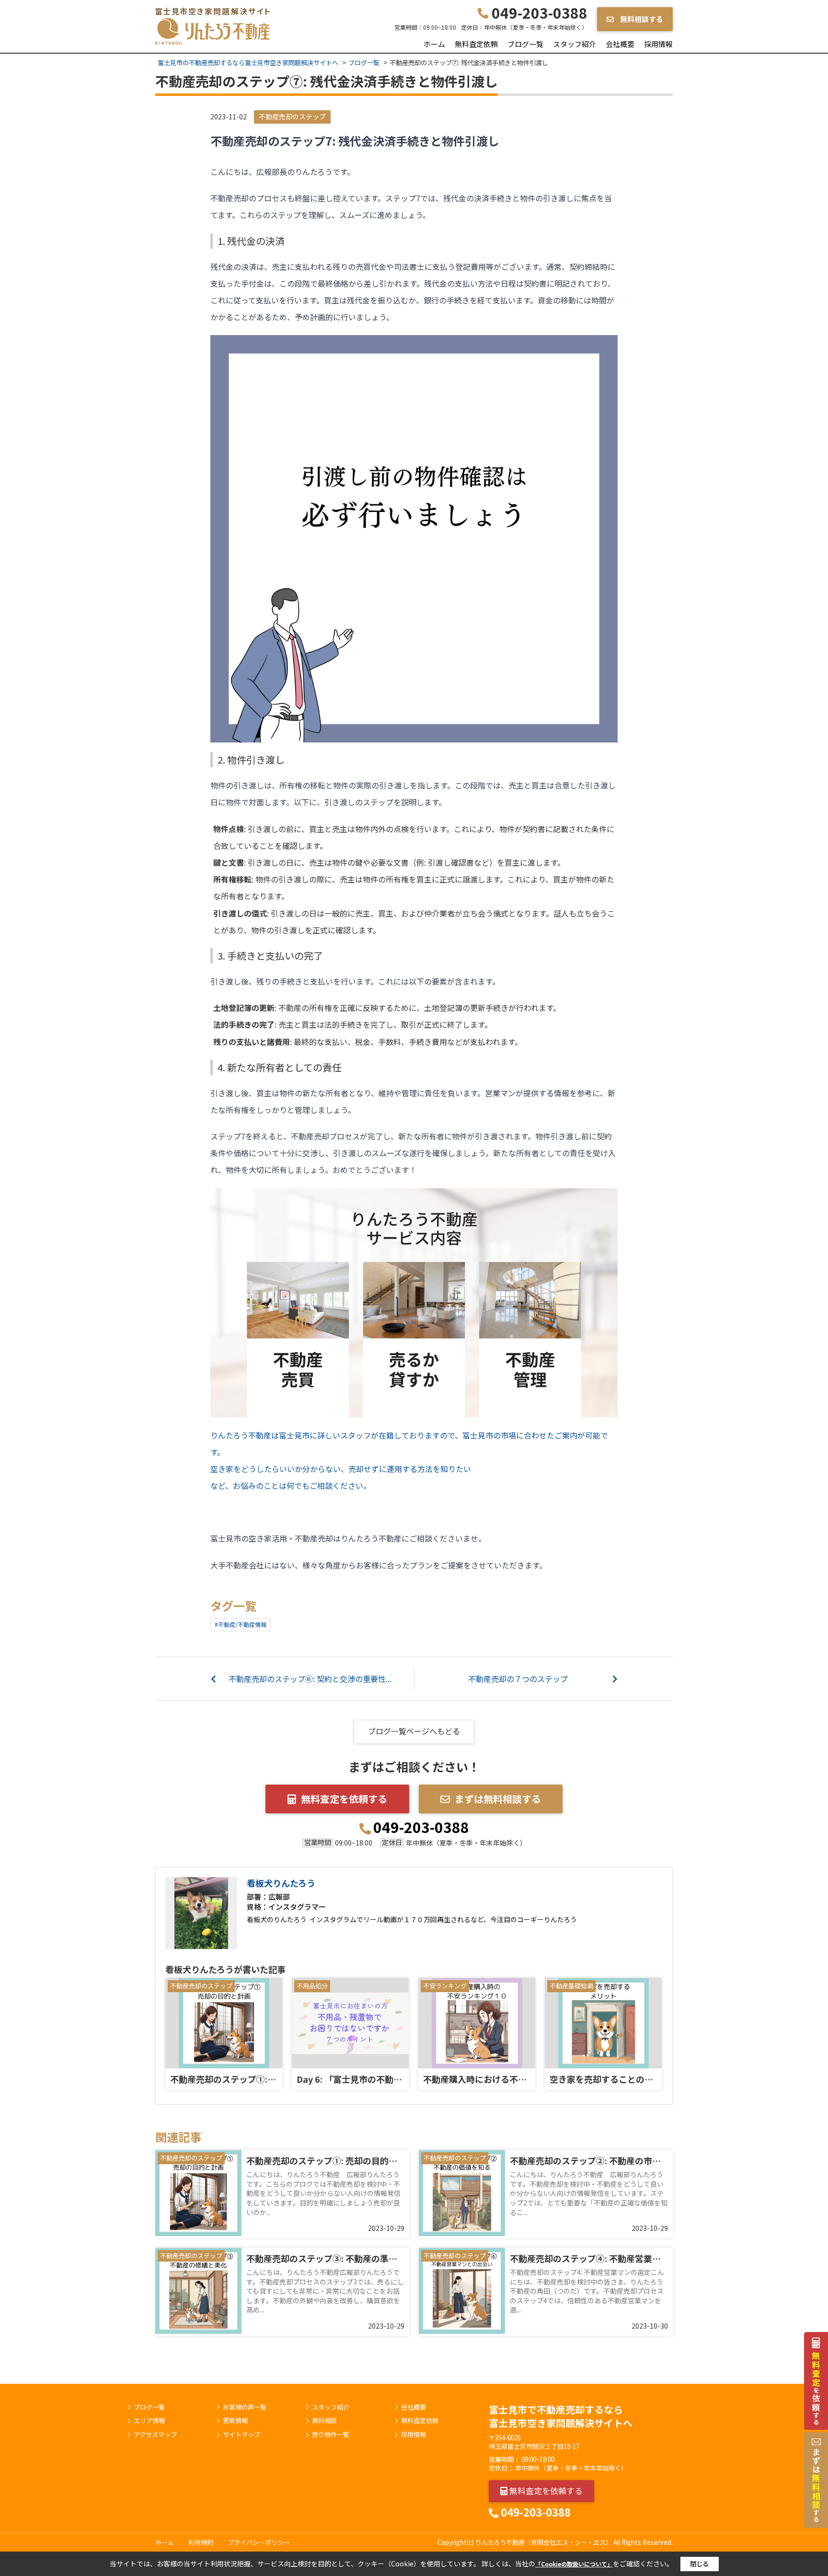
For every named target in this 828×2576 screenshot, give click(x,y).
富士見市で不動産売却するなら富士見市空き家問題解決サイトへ (561, 2416)
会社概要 (620, 44)
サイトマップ (241, 2435)
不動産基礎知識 (571, 1986)
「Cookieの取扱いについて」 (574, 2564)
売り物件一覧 (331, 2435)
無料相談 (324, 2421)
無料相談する (641, 19)
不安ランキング (445, 1986)
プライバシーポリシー (259, 2542)
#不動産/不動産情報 (241, 1624)
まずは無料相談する (498, 1799)
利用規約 (201, 2542)
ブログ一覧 (525, 44)
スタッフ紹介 (575, 44)
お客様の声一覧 (245, 2407)
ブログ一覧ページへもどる (414, 1731)
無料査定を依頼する (344, 1799)
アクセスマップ (155, 2435)
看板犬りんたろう (281, 1883)
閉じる (699, 2564)
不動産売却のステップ (292, 116)
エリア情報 (149, 2421)
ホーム (434, 44)
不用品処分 (312, 1986)
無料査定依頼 (476, 44)
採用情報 (658, 44)
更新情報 (235, 2421)
